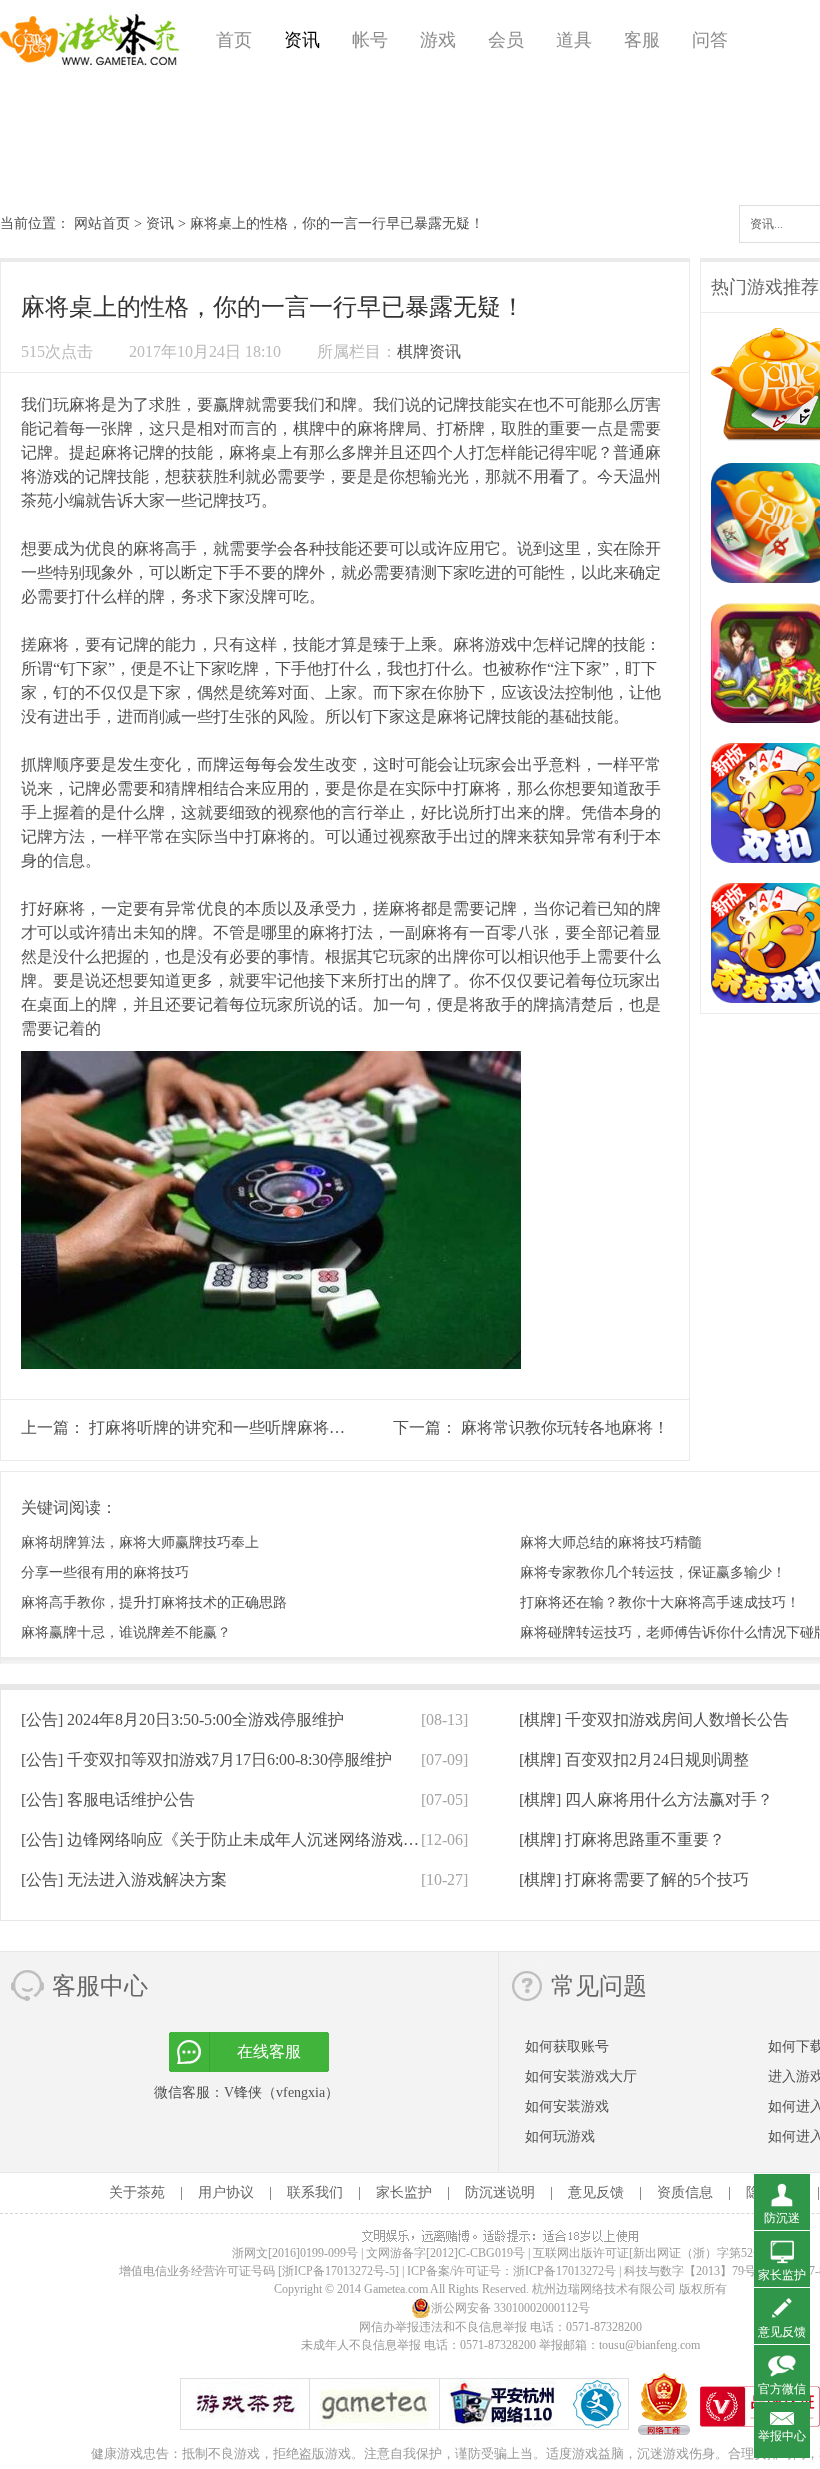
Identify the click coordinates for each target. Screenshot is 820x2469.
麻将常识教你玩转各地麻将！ (565, 1427)
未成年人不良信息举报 (362, 2345)
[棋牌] (654, 1719)
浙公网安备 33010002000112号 (510, 2308)
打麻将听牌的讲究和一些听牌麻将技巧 (225, 1427)
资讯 (302, 40)
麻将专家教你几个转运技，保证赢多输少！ (653, 1572)
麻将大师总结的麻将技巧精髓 (611, 1542)
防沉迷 (782, 2218)
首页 (234, 40)
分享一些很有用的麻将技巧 (105, 1572)
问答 (710, 40)
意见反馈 (596, 2192)
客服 (642, 40)
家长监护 (404, 2192)
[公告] (182, 1719)
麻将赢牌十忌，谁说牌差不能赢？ (126, 1632)
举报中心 (782, 2436)
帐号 (370, 40)
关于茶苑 (137, 2192)
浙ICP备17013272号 (564, 2271)
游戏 (438, 40)
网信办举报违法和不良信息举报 (443, 2327)
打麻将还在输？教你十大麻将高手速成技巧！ (660, 1602)
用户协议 (226, 2192)
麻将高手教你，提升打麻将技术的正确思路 (154, 1602)
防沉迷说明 (500, 2192)
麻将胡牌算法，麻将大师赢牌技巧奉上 (140, 1542)
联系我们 (315, 2192)
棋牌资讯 (429, 351)
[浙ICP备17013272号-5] (338, 2271)
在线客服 (269, 2051)
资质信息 (685, 2192)
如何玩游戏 (560, 2136)
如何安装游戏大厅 (581, 2076)
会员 (506, 40)
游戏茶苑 (90, 40)
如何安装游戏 (567, 2106)
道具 (574, 40)
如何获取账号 (567, 2046)
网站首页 (102, 223)
